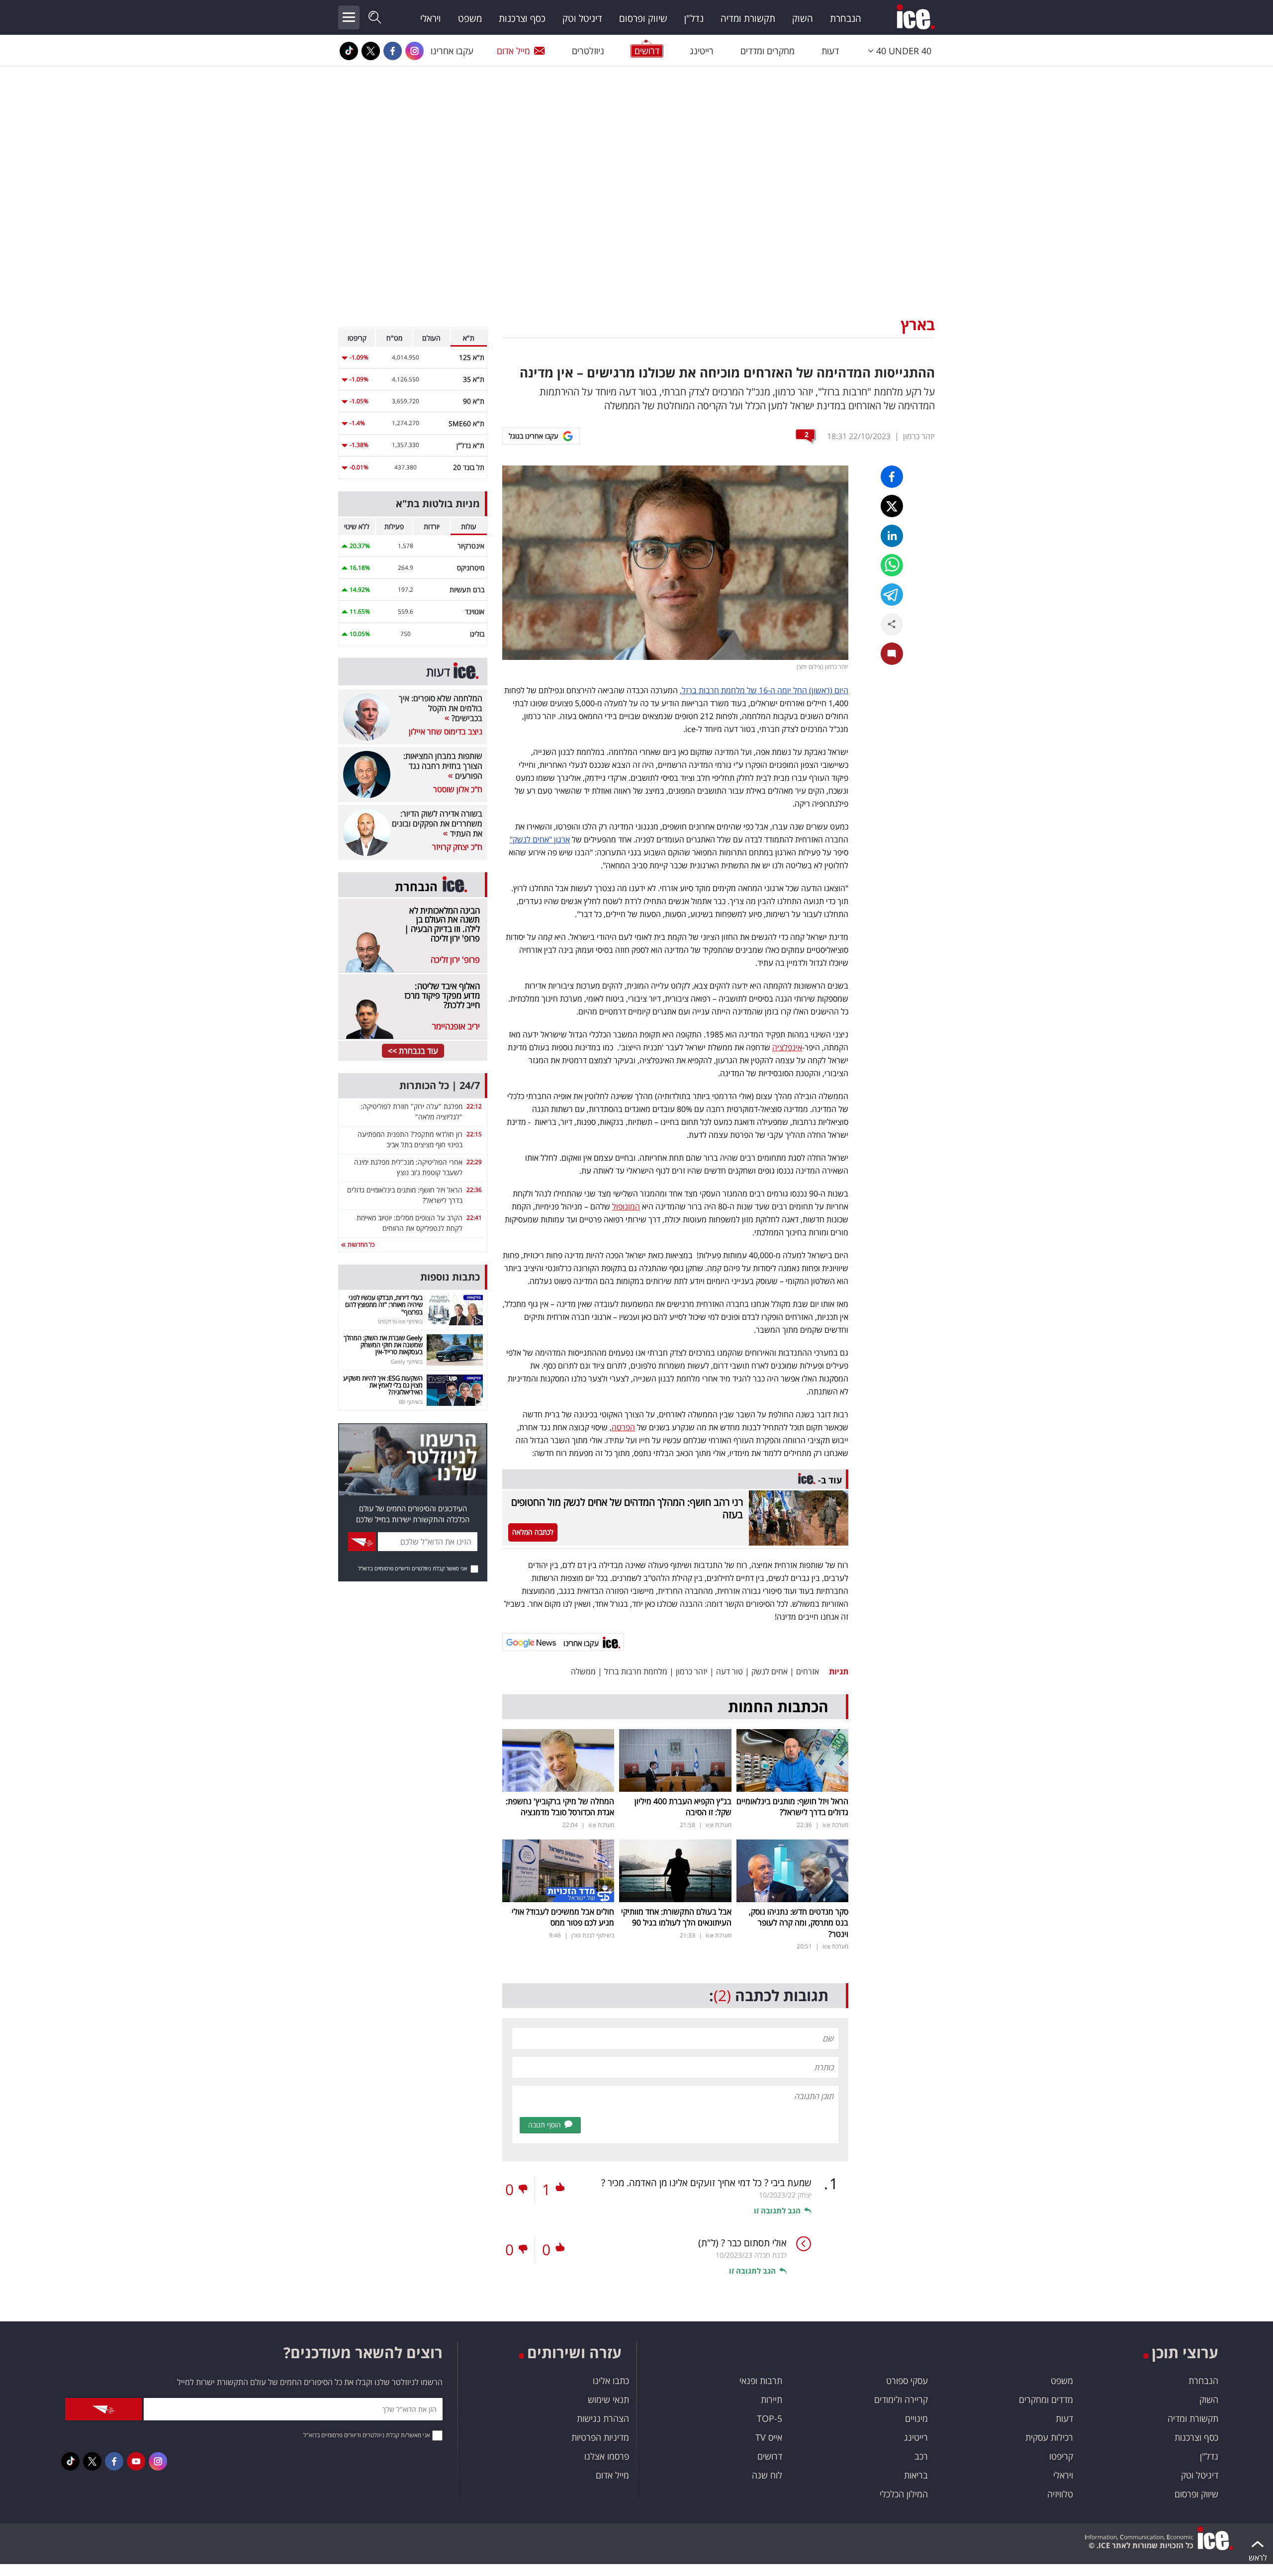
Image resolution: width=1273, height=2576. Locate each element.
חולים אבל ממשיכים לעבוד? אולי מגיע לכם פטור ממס (563, 1917)
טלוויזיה (1060, 2494)
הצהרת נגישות (603, 2418)
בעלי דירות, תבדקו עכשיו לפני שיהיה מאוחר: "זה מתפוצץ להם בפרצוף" (384, 1305)
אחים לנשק (770, 1671)
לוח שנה (767, 2475)
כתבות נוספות (450, 1277)
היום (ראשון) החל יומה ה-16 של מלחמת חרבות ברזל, (764, 690)
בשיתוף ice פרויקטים (400, 1321)
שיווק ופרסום (643, 18)
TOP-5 (770, 2418)
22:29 (474, 1162)
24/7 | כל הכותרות (440, 1085)
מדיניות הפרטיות (600, 2437)
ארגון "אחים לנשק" (540, 839)
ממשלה (583, 1671)
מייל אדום (513, 51)
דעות (830, 51)
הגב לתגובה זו (777, 2210)
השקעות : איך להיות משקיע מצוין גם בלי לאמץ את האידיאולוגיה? (383, 1385)
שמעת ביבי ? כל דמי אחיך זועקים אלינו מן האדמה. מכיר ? (706, 2183)
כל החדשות (360, 1244)
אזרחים (808, 1671)
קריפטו (1061, 2456)
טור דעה (729, 1671)
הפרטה (623, 1427)
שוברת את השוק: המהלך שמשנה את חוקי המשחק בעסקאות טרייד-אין (383, 1345)
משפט (470, 18)
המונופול (626, 1206)
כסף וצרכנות (522, 18)
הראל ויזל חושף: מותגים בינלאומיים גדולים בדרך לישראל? (792, 1807)
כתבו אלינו (611, 2381)
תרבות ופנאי (761, 2381)
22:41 (474, 1218)
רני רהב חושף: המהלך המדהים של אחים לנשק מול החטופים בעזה (627, 1508)
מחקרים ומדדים (768, 51)
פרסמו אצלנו (607, 2456)
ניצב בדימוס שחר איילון (446, 732)
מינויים (916, 2418)
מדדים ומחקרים (1046, 2399)
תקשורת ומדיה (748, 18)
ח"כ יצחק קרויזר (457, 847)
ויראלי (431, 18)
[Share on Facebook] (892, 477)
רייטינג (702, 51)
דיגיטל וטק (582, 18)
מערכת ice (835, 1825)
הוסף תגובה (545, 2125)
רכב (921, 2456)
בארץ (918, 324)
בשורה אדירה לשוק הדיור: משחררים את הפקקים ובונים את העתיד (437, 824)
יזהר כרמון (919, 436)
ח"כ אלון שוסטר (458, 789)
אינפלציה (787, 1047)
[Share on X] (892, 506)
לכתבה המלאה (533, 1532)
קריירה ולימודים (901, 2399)
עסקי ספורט (907, 2381)
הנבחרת (846, 18)
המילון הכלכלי (904, 2494)
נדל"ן (694, 18)
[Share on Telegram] (892, 595)
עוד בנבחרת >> (413, 1051)
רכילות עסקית (1049, 2437)
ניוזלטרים (588, 51)
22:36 (474, 1190)
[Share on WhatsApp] (892, 565)
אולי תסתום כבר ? (742, 2243)
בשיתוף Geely (407, 1361)
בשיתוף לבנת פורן (593, 1935)
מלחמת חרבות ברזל (636, 1671)
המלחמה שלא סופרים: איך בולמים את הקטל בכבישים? (441, 708)
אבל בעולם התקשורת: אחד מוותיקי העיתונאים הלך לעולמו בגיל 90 (676, 1917)
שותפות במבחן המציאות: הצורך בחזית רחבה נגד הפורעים (443, 766)
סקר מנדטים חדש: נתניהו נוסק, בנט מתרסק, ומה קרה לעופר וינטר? (799, 1923)
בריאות (916, 2475)
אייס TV (769, 2437)
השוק (803, 18)
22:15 (474, 1134)
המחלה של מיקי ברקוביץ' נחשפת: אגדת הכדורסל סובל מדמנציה (560, 1807)
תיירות (772, 2399)
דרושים (770, 2456)
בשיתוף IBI (411, 1402)
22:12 (474, 1106)
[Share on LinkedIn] (892, 536)
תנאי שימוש (608, 2399)
